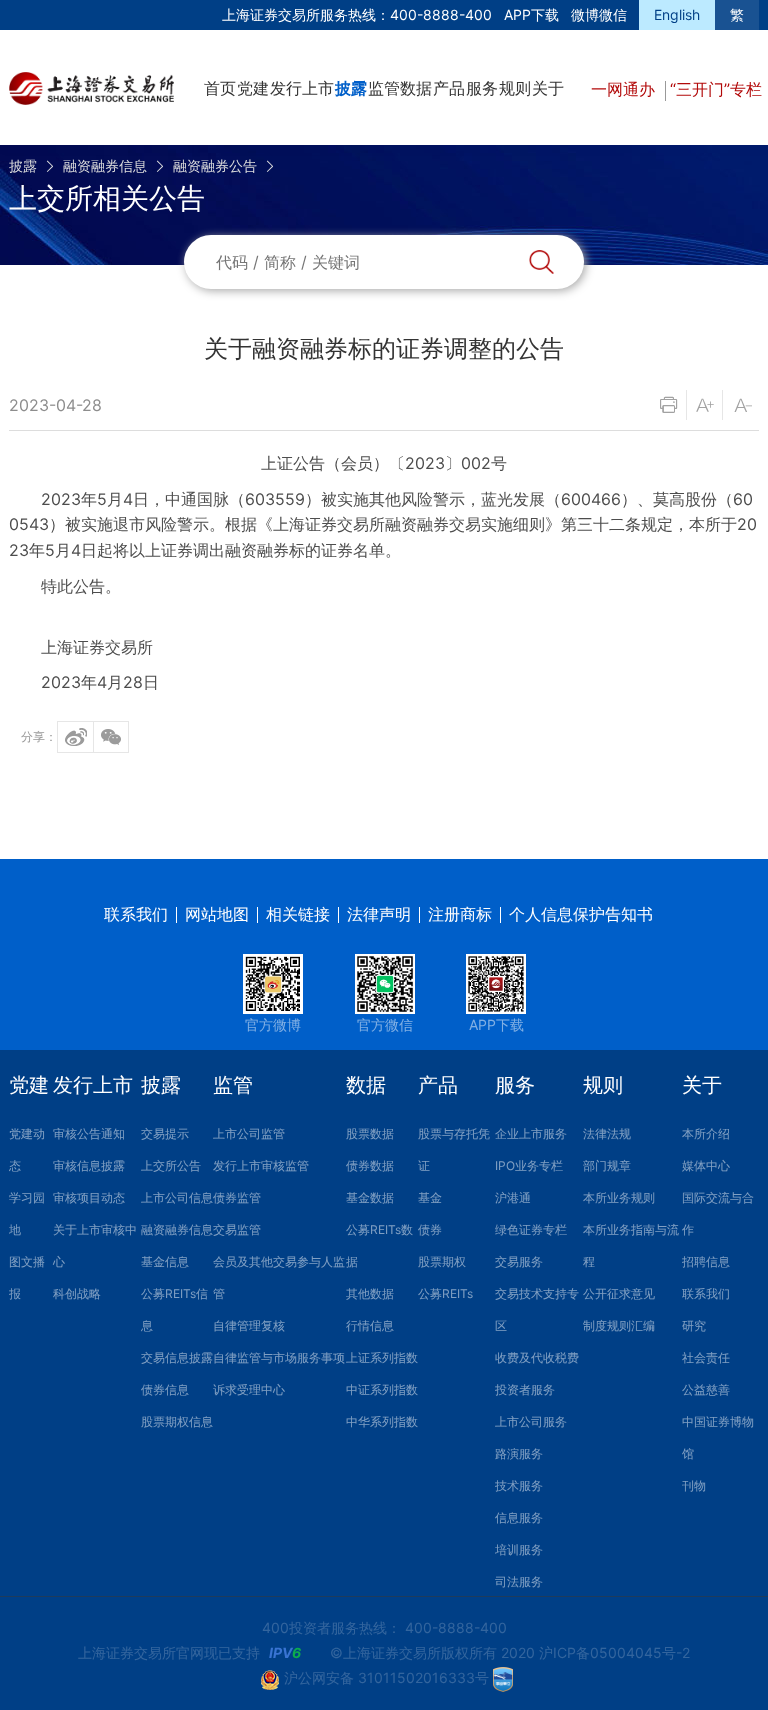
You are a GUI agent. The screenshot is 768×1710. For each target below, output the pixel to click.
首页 (220, 88)
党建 (253, 88)
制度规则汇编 (619, 1325)
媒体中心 (706, 1165)
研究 (694, 1325)
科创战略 (77, 1293)
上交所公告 (171, 1165)
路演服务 (519, 1453)
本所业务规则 (619, 1197)
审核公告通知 (89, 1133)
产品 (449, 88)
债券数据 (370, 1165)
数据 (416, 88)
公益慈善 (706, 1389)
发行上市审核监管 (261, 1165)
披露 (351, 88)
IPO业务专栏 (529, 1165)
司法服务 (519, 1581)
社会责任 (706, 1357)
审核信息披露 (89, 1165)
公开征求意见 (619, 1293)
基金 (430, 1197)
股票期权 (442, 1261)
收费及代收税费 (537, 1357)
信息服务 (519, 1517)
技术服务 (519, 1485)
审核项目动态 (89, 1197)
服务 (482, 88)
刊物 (694, 1485)
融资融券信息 (105, 165)
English (677, 14)
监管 (384, 88)
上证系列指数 (382, 1357)
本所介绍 (706, 1133)
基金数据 (370, 1197)
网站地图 (217, 914)
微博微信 (599, 14)
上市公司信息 (177, 1197)
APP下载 (531, 14)
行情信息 (370, 1325)
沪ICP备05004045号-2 (614, 1652)
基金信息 (165, 1261)
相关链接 (298, 914)
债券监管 (237, 1197)
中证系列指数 (382, 1389)
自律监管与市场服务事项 (279, 1357)
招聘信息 (706, 1261)
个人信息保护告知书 (581, 914)
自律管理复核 (249, 1325)
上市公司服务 (531, 1421)
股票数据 (370, 1133)
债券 (430, 1229)
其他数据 (370, 1293)
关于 (548, 88)
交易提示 (165, 1133)
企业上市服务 (531, 1133)
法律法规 (607, 1133)
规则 (515, 88)
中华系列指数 (382, 1421)
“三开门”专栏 (716, 89)
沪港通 (513, 1197)
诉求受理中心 (249, 1389)
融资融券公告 (215, 165)
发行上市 (302, 88)
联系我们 (136, 914)
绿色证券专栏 (531, 1229)
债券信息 (165, 1389)
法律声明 (379, 914)
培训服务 (519, 1549)
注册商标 (460, 914)
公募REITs (445, 1293)
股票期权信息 (177, 1421)
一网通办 (625, 89)
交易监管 (237, 1229)
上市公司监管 (249, 1133)
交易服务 (519, 1261)
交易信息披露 (177, 1357)
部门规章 (607, 1165)
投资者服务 (525, 1389)
